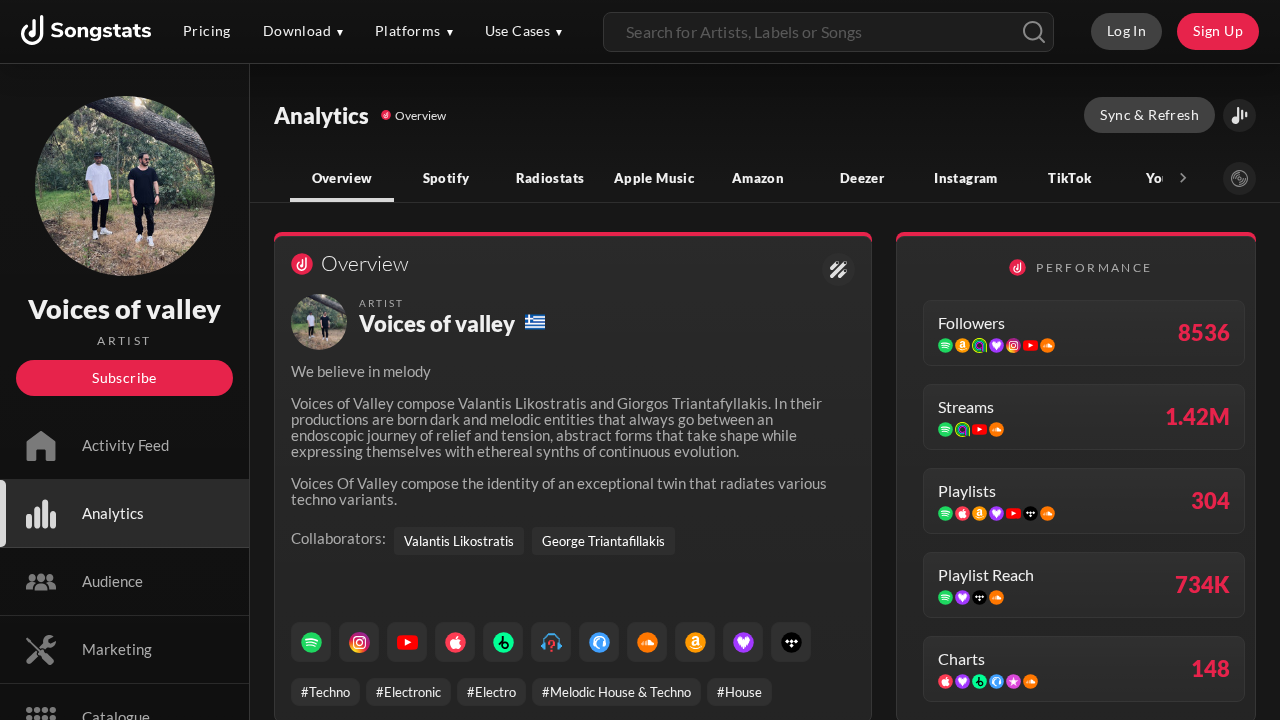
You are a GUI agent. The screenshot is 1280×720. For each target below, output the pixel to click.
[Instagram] (359, 642)
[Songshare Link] (1239, 115)
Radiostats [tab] (550, 178)
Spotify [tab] (446, 178)
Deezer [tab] (862, 178)
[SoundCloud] (647, 642)
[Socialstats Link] (838, 269)
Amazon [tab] (758, 178)
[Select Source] (1239, 178)
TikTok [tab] (1069, 178)
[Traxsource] (599, 642)
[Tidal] (791, 642)
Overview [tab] (342, 178)
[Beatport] (503, 642)
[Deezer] (743, 642)
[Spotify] (311, 642)
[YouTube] (407, 642)
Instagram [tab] (965, 178)
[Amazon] (695, 642)
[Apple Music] (455, 642)
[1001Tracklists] (551, 642)
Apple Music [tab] (654, 178)
